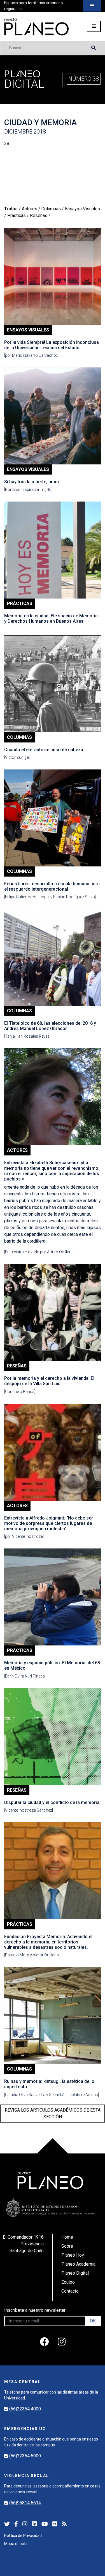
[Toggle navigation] (92, 6)
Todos (11, 209)
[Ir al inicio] (36, 27)
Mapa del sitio (16, 2544)
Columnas (51, 209)
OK (93, 2321)
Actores (30, 209)
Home (67, 2237)
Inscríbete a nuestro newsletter (35, 2310)
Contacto (70, 2291)
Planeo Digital (75, 2273)
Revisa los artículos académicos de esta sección (53, 2113)
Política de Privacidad (23, 2536)
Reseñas (39, 215)
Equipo (68, 2282)
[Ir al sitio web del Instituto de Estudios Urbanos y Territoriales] (50, 2208)
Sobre (67, 2246)
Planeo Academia (78, 2264)
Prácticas (17, 215)
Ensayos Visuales (82, 209)
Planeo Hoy (73, 2255)
